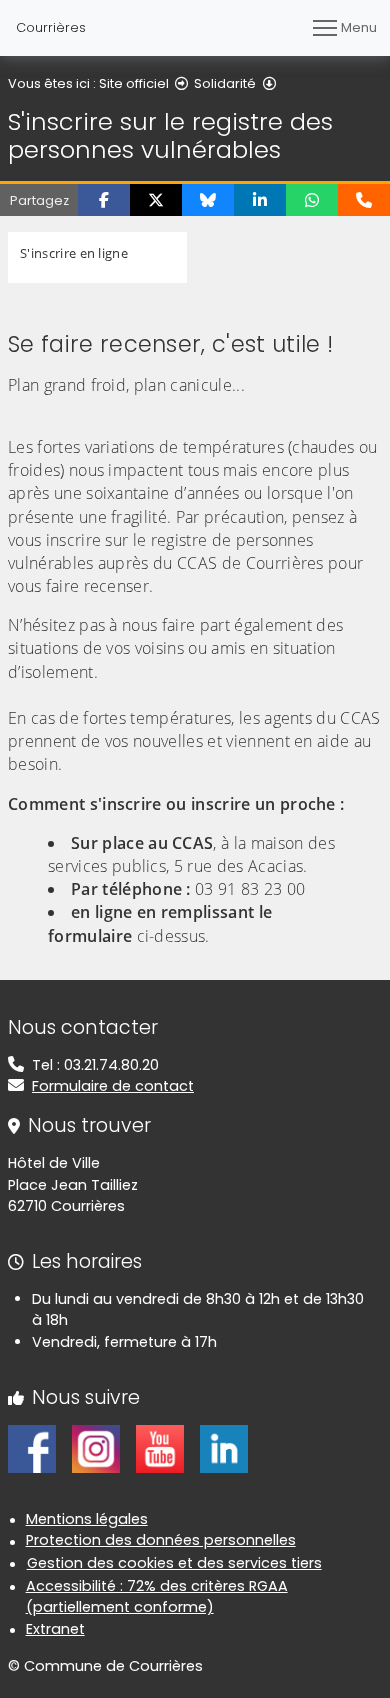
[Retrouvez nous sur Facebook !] (32, 1448)
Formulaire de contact (113, 1086)
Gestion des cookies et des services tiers (174, 1563)
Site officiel (134, 83)
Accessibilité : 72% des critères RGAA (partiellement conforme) (157, 1597)
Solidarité (225, 83)
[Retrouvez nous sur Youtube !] (160, 1448)
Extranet (55, 1629)
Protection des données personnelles (161, 1540)
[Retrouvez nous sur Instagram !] (96, 1448)
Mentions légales (87, 1519)
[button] (104, 200)
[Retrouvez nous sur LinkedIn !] (224, 1448)
